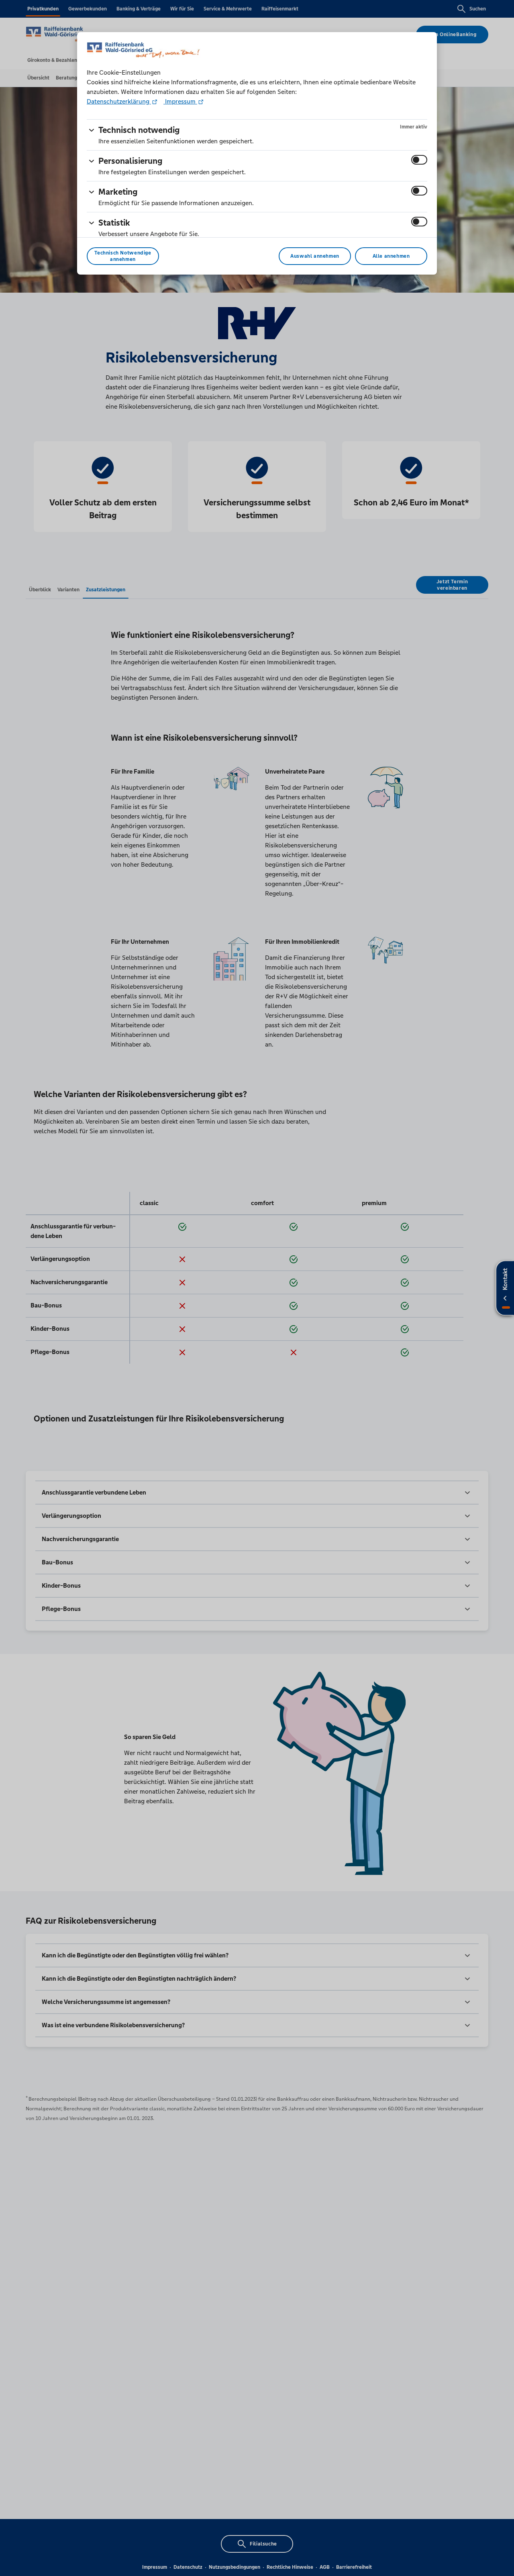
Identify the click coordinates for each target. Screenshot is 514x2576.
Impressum (180, 101)
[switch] (419, 160)
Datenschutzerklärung (119, 101)
